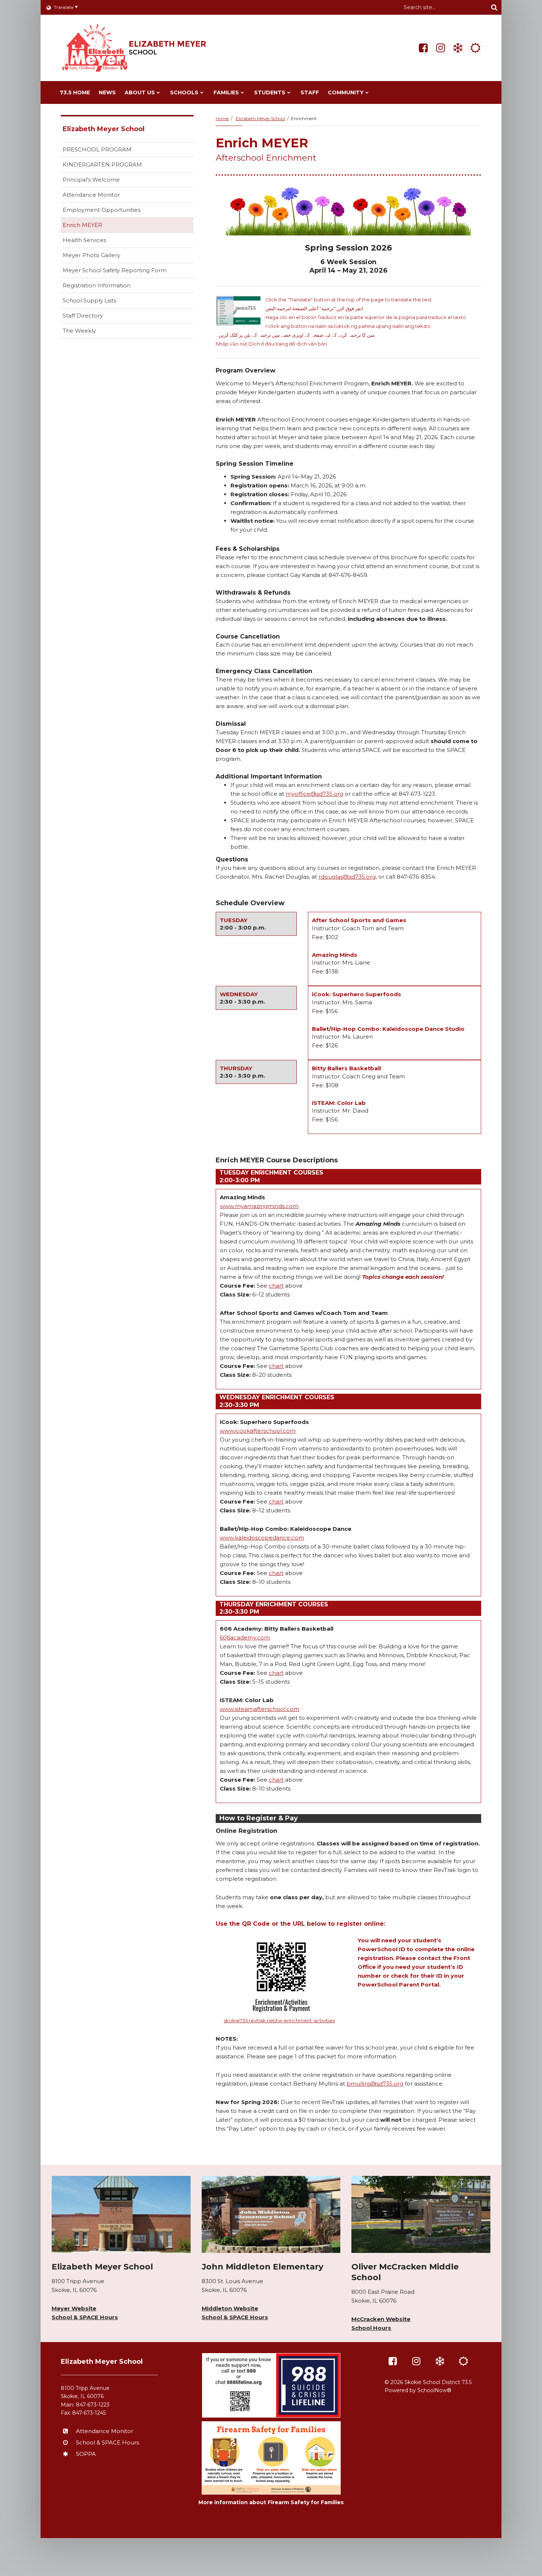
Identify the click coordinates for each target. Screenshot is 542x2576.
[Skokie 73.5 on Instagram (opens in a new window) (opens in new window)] (441, 48)
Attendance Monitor (91, 195)
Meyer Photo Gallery (91, 255)
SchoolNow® (434, 2390)
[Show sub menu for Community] (367, 92)
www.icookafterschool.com (258, 1431)
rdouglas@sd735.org (347, 877)
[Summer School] (475, 48)
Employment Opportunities (102, 210)
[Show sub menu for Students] (289, 92)
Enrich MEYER (82, 225)
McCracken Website (381, 2319)
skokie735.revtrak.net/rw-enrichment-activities (279, 2020)
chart (276, 1286)
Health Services (84, 240)
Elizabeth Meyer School (260, 118)
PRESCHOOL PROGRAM (97, 149)
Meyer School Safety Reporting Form (126, 272)
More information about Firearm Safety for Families (271, 2502)
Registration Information (97, 285)
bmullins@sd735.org (375, 2084)
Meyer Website (74, 2308)
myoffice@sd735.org (315, 794)
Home (222, 118)
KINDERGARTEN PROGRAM (102, 164)
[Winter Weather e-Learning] (458, 48)
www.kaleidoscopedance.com (262, 1538)
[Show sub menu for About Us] (158, 92)
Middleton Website (230, 2308)
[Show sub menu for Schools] (202, 92)
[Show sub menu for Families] (242, 92)
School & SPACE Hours (85, 2317)
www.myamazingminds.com (259, 1206)
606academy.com (245, 1637)
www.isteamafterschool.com (260, 1709)
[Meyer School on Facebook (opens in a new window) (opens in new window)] (423, 48)
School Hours (371, 2328)
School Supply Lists (89, 300)
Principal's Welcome (91, 180)
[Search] (494, 7)
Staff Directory (83, 316)
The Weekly (79, 331)
